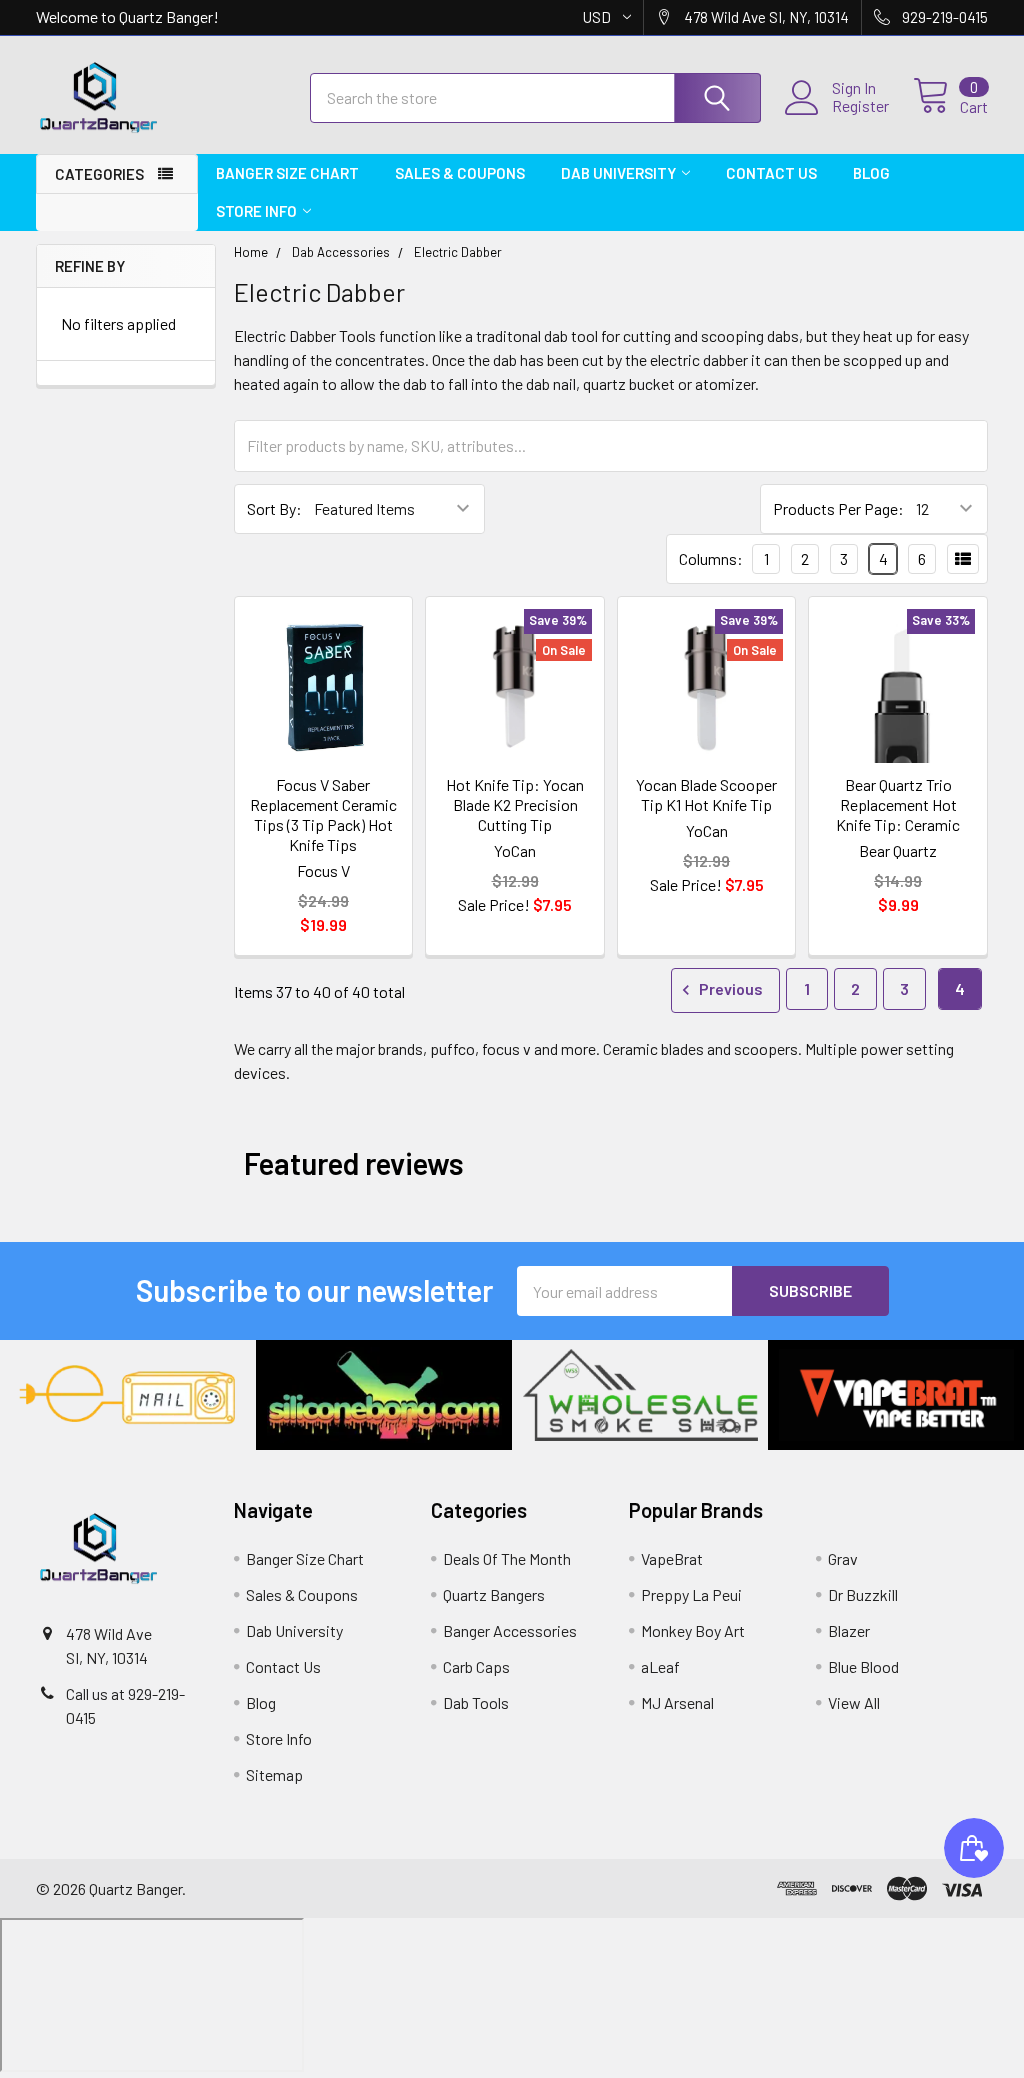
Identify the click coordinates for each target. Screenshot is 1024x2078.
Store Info (256, 211)
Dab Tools (476, 1702)
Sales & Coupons (460, 173)
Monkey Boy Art (693, 1630)
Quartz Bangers (494, 1594)
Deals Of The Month (507, 1558)
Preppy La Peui (691, 1594)
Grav (843, 1558)
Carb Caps (476, 1666)
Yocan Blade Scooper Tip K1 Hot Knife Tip (706, 794)
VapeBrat (672, 1558)
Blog (871, 173)
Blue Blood (863, 1666)
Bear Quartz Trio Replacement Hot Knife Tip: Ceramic (898, 804)
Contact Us (771, 173)
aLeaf (660, 1666)
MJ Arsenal (677, 1702)
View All (854, 1702)
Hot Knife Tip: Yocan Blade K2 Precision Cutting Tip (515, 804)
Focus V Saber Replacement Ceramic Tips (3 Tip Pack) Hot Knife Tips (323, 814)
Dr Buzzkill (863, 1594)
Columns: (711, 558)
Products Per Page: (838, 508)
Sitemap (274, 1774)
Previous (729, 988)
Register (860, 106)
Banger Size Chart (287, 173)
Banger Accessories (510, 1630)
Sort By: (274, 508)
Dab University (618, 173)
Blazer (849, 1630)
